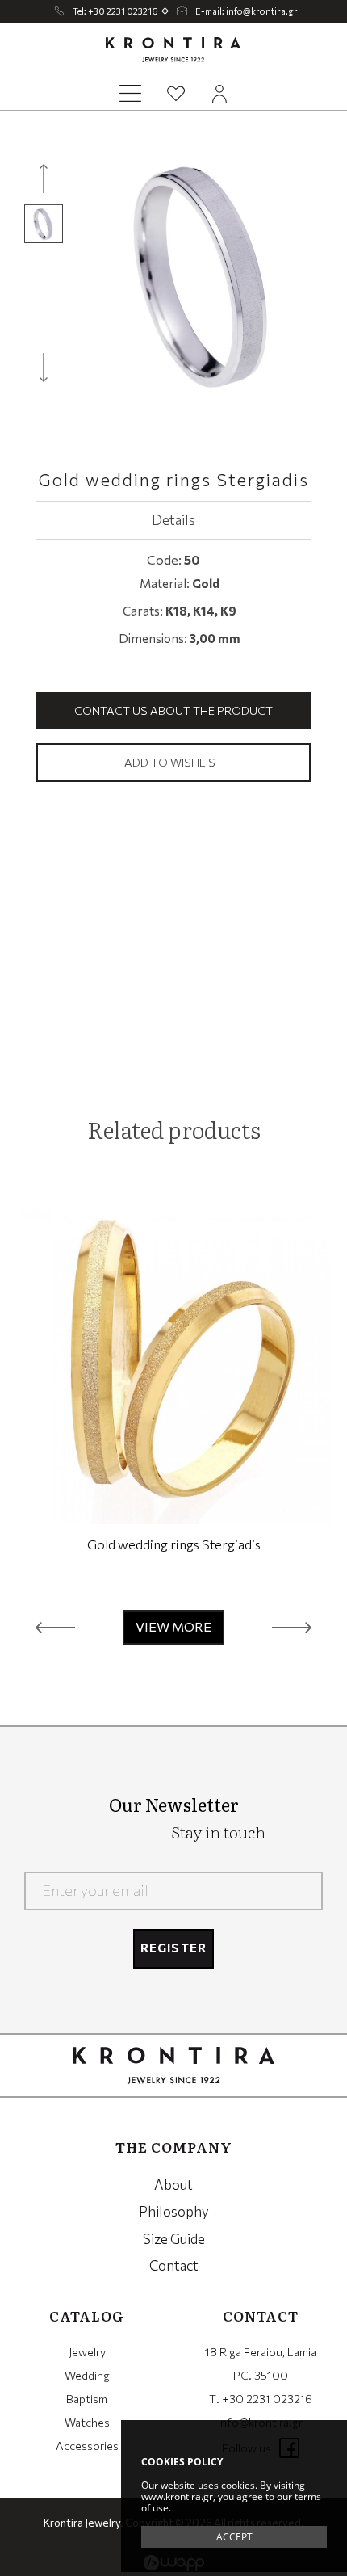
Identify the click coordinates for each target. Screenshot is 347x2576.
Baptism (87, 2399)
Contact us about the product (173, 710)
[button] (55, 1627)
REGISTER (174, 1948)
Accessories (87, 2446)
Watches (87, 2422)
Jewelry (87, 2352)
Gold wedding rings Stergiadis (174, 1544)
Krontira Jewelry (173, 50)
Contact (174, 2265)
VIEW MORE (173, 1626)
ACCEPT (234, 2537)
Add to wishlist (173, 762)
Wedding (87, 2375)
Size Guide (174, 2239)
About (173, 2185)
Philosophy (174, 2211)
